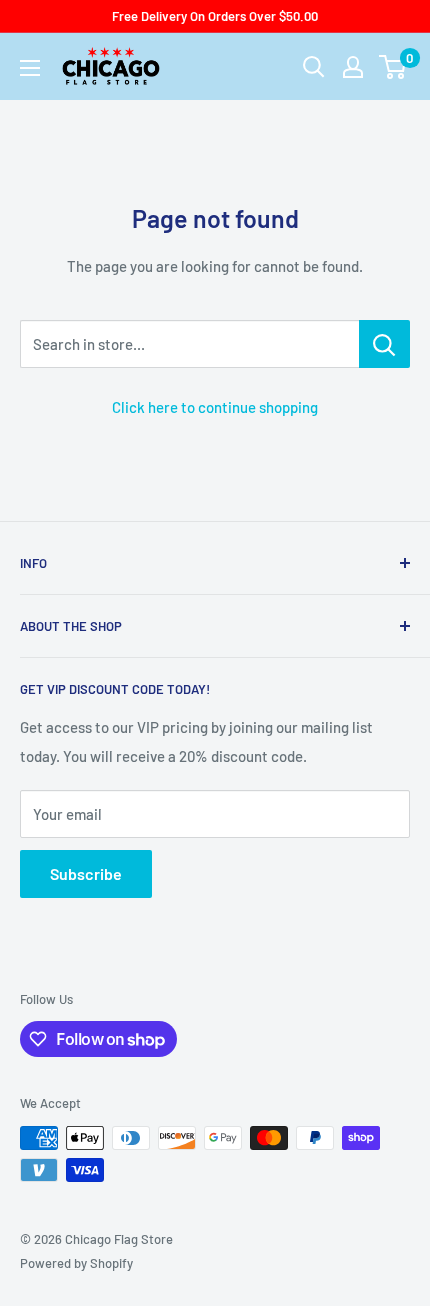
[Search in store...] (384, 344)
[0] (393, 67)
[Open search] (314, 67)
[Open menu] (30, 68)
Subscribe (86, 873)
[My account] (353, 67)
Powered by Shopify (76, 1263)
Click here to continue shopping (215, 407)
